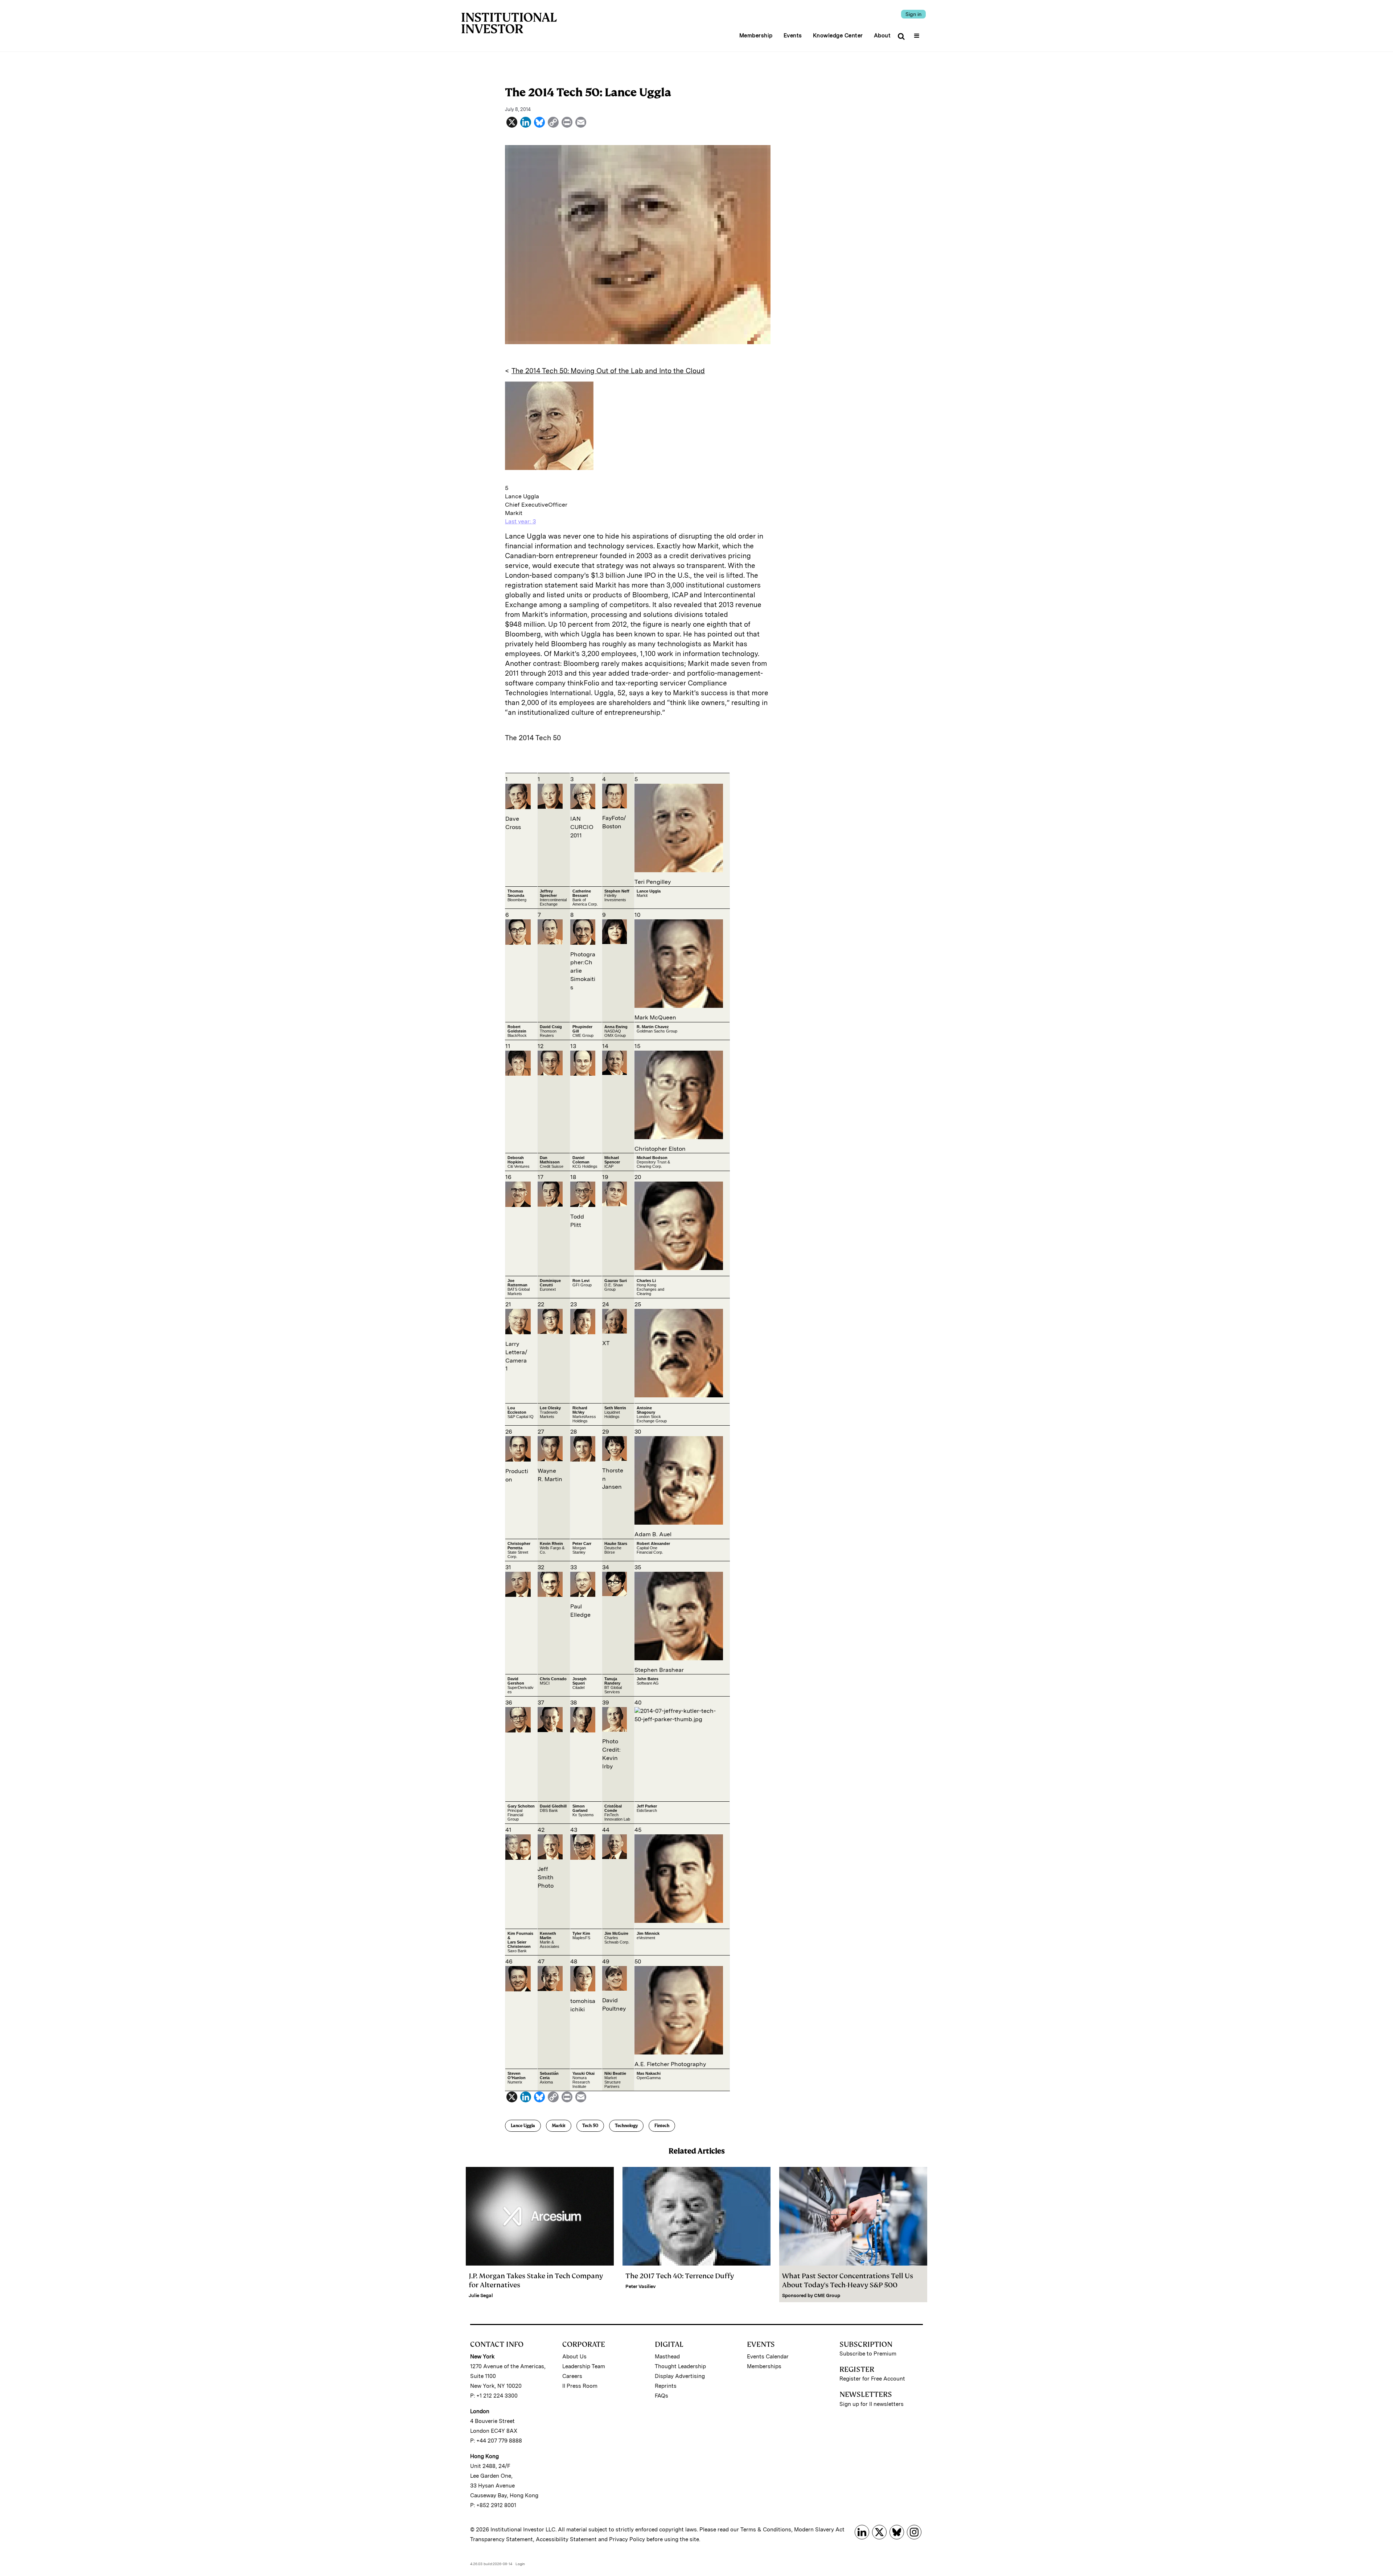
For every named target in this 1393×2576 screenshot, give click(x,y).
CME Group (827, 2295)
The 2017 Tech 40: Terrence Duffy (680, 2276)
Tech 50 (590, 2126)
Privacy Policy (627, 2539)
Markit (559, 2126)
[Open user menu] (918, 33)
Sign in (913, 14)
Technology (626, 2126)
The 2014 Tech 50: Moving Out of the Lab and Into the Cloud (608, 371)
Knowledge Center (838, 36)
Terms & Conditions (766, 2530)
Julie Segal (481, 2295)
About (882, 36)
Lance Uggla (523, 2126)
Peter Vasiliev (640, 2286)
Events (793, 36)
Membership (756, 36)
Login (520, 2564)
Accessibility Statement (566, 2539)
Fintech (662, 2126)
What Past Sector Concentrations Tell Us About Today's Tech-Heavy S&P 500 (848, 2280)
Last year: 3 (520, 521)
